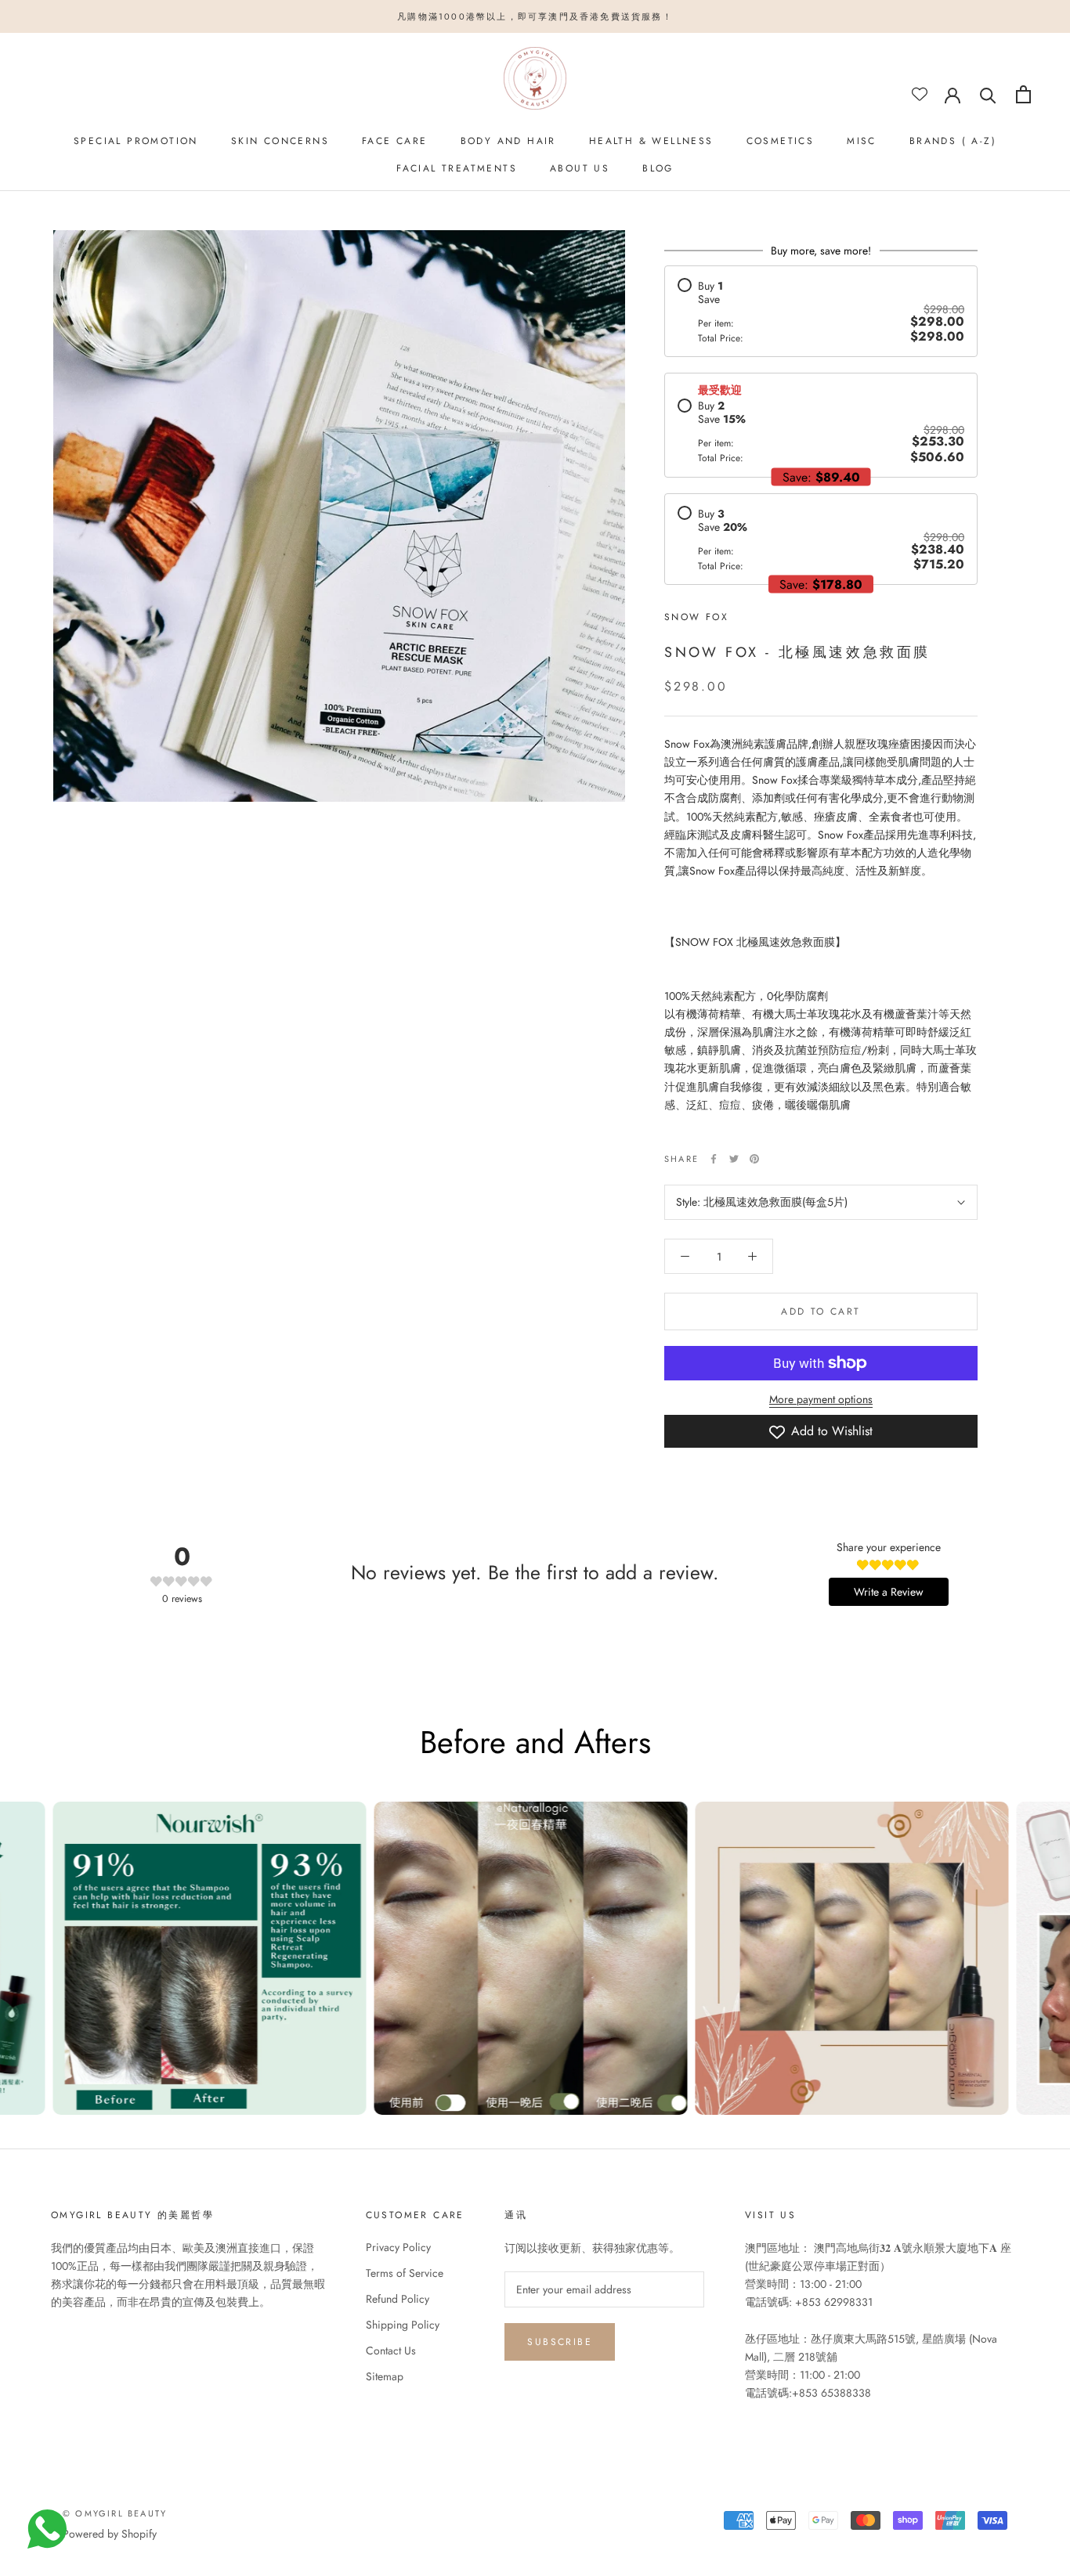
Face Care (395, 141)
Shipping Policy (403, 2325)
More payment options (821, 1399)
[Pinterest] (754, 1159)
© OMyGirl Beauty (115, 2513)
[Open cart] (1023, 94)
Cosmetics (781, 141)
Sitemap (385, 2376)
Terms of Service (405, 2273)
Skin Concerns (280, 141)
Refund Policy (398, 2299)
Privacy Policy (398, 2247)
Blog (658, 168)
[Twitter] (734, 1159)
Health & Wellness (651, 141)
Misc (862, 141)
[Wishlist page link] (920, 94)
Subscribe (560, 2342)
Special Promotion (136, 141)
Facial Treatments (457, 168)
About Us (580, 168)
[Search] (988, 94)
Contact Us (391, 2351)
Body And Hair (508, 141)
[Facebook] (714, 1159)
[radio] (821, 311)
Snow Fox (696, 618)
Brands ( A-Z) (953, 141)
